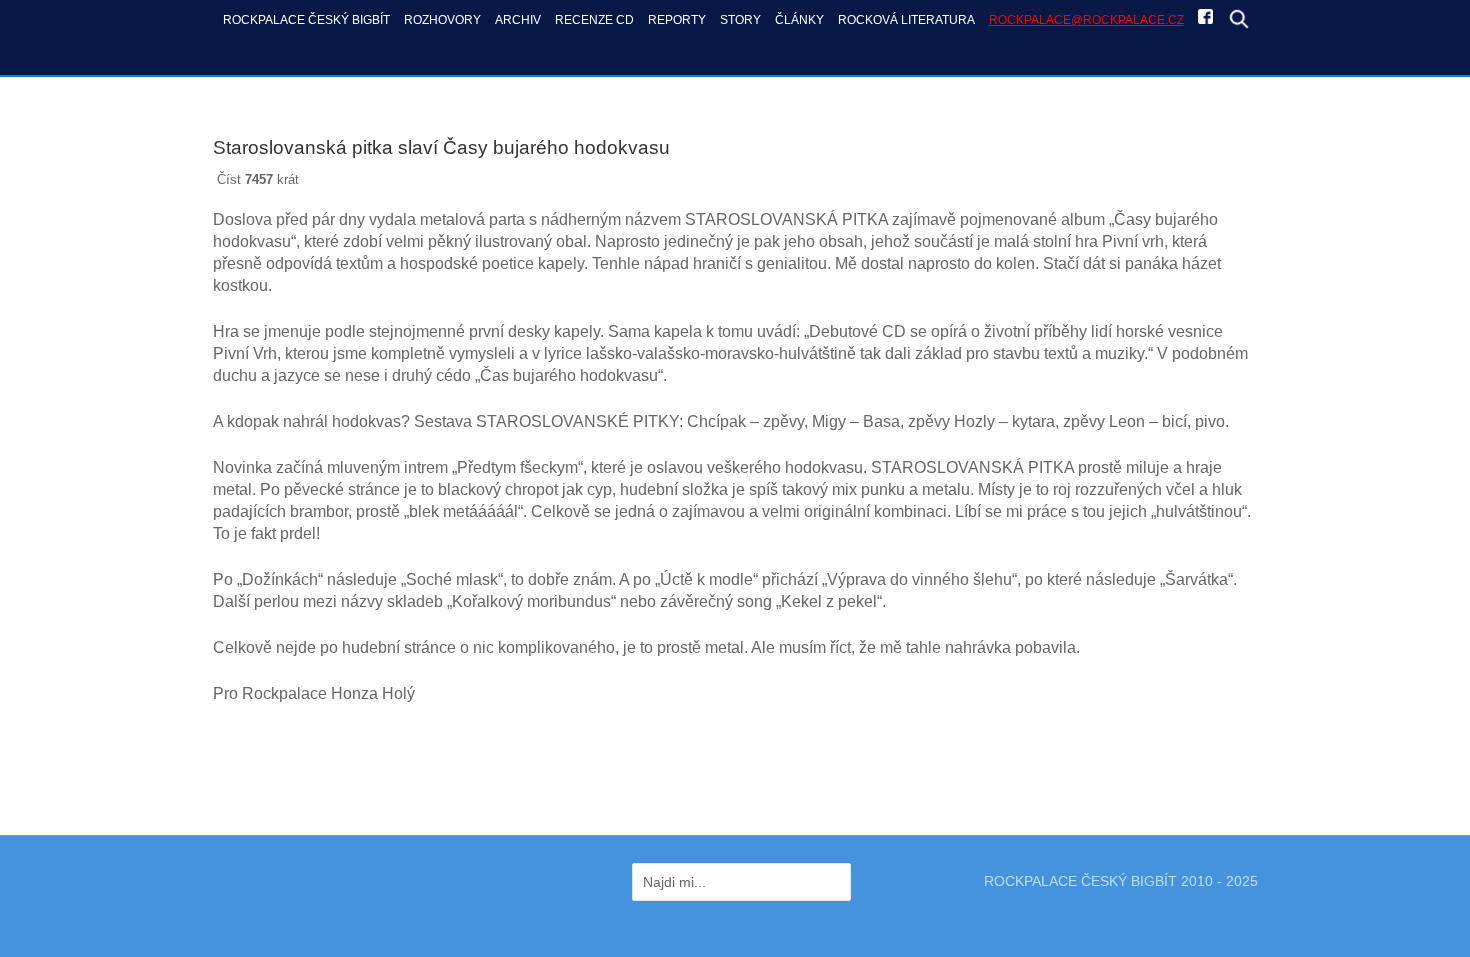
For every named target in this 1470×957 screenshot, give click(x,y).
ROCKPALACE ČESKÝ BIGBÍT (306, 19)
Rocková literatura (906, 19)
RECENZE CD (594, 19)
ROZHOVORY (442, 19)
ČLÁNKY (799, 19)
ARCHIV (518, 19)
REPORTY (677, 19)
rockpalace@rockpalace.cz (1086, 19)
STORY (740, 19)
